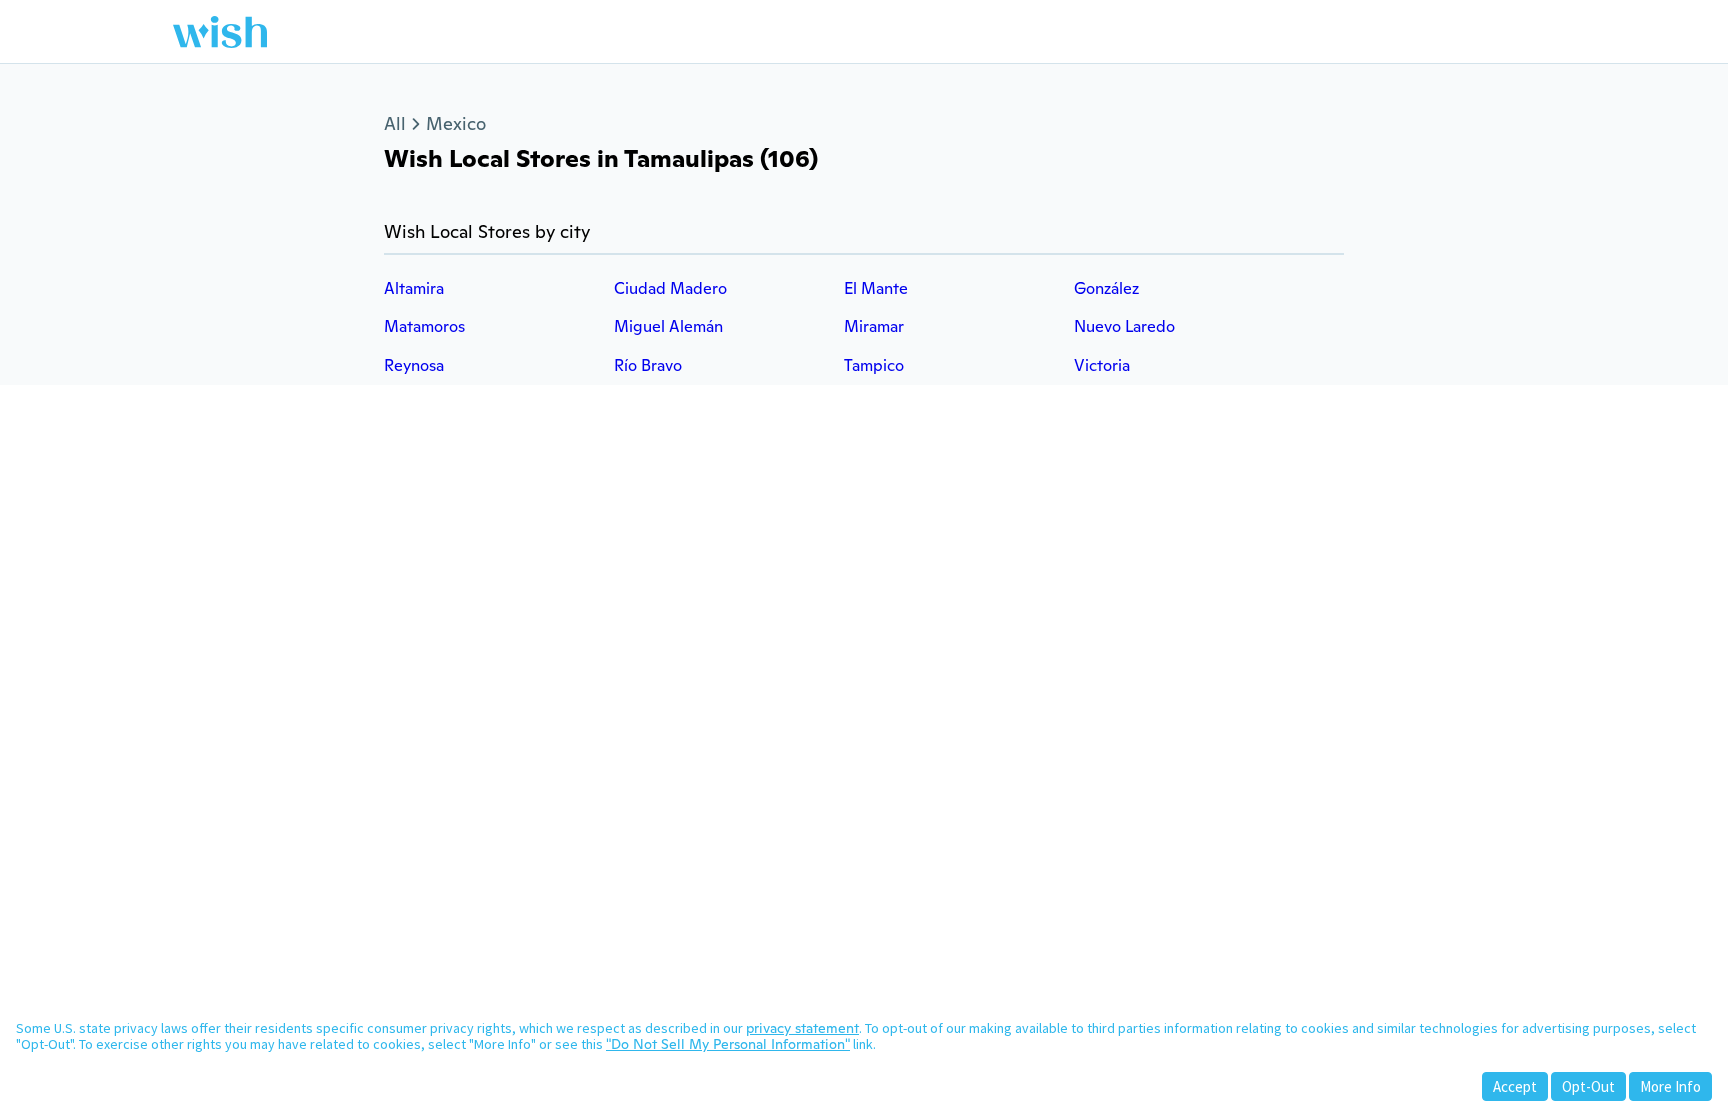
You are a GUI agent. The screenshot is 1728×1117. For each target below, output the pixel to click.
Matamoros (424, 326)
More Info (1670, 1086)
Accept (1515, 1086)
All (395, 123)
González (1106, 288)
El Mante (876, 288)
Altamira (414, 288)
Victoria (1102, 365)
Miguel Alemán (668, 326)
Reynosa (414, 365)
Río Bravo (648, 365)
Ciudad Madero (670, 288)
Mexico (456, 123)
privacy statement (802, 1028)
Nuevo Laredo (1124, 326)
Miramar (874, 326)
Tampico (874, 365)
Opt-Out (1588, 1086)
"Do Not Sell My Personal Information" (728, 1044)
